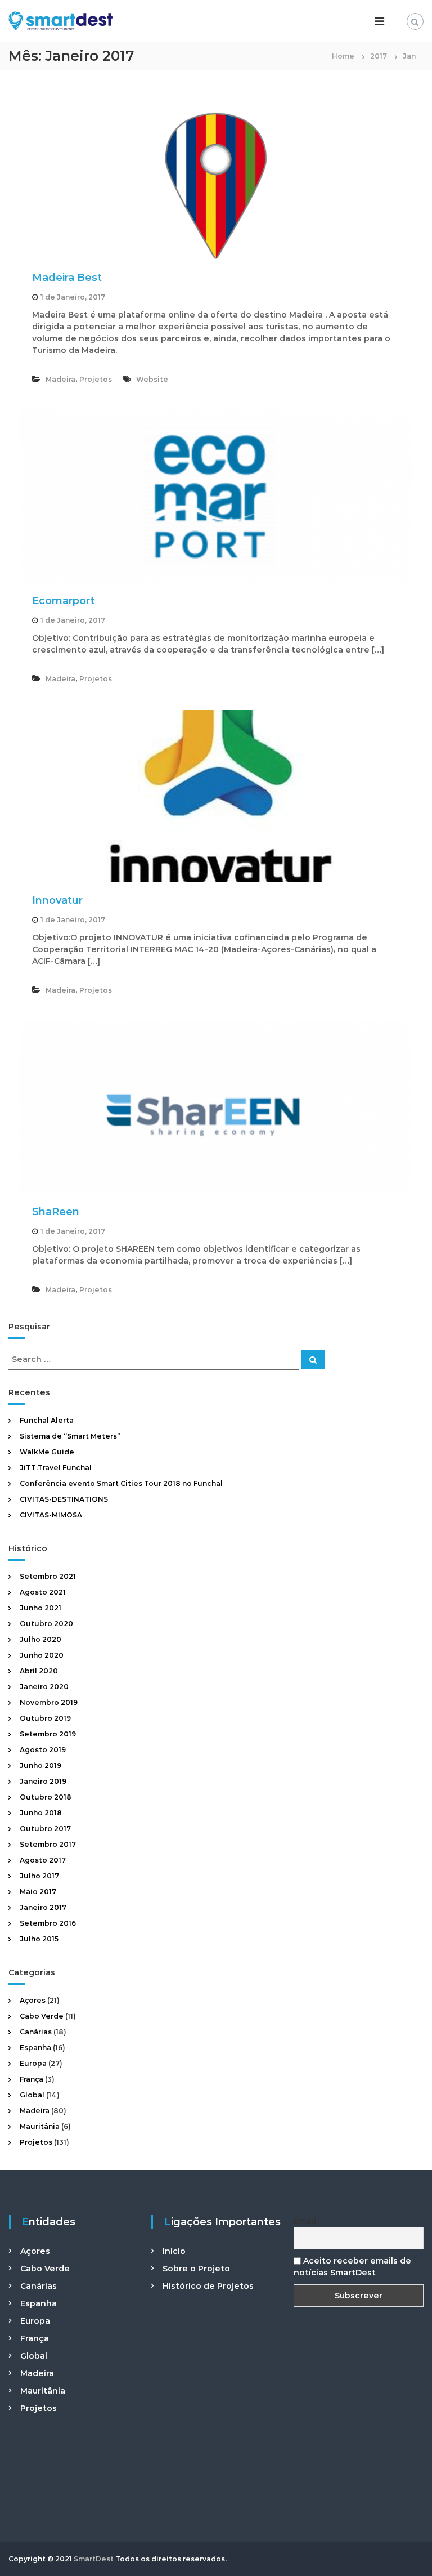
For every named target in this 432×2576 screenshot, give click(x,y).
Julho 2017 (39, 1876)
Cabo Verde (42, 2016)
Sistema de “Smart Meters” (70, 1436)
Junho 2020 (42, 1655)
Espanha (35, 2048)
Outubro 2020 (46, 1624)
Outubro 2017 (45, 1829)
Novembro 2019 (49, 1702)
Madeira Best (67, 278)
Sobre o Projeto (196, 2269)
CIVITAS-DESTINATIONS (64, 1499)
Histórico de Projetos (208, 2286)
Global (32, 2095)
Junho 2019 (40, 1765)
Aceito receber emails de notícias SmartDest (352, 2267)
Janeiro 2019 (43, 1781)
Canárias (36, 2032)
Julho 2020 (40, 1639)
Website (152, 379)
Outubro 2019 (45, 1718)
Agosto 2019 (43, 1750)
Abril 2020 (39, 1671)
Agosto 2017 (43, 1860)
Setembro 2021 (48, 1576)
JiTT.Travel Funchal (56, 1468)
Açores (33, 2000)
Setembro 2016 (48, 1923)
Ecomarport (63, 601)
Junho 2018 (41, 1813)
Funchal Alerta (47, 1420)
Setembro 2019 (48, 1734)
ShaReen (56, 1212)
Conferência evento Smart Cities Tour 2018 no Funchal (121, 1483)
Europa (33, 2063)
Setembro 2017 (48, 1844)
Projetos (96, 379)
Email (305, 2221)
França (31, 2079)
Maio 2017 (38, 1892)
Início (174, 2251)
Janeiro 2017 (43, 1907)
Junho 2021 (40, 1608)
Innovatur (57, 900)
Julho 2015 (39, 1939)
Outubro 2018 (46, 1797)
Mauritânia (40, 2126)
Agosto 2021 (43, 1592)
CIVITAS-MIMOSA (51, 1515)
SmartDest (94, 2559)
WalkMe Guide (47, 1452)
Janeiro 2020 (44, 1687)
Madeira (60, 379)
